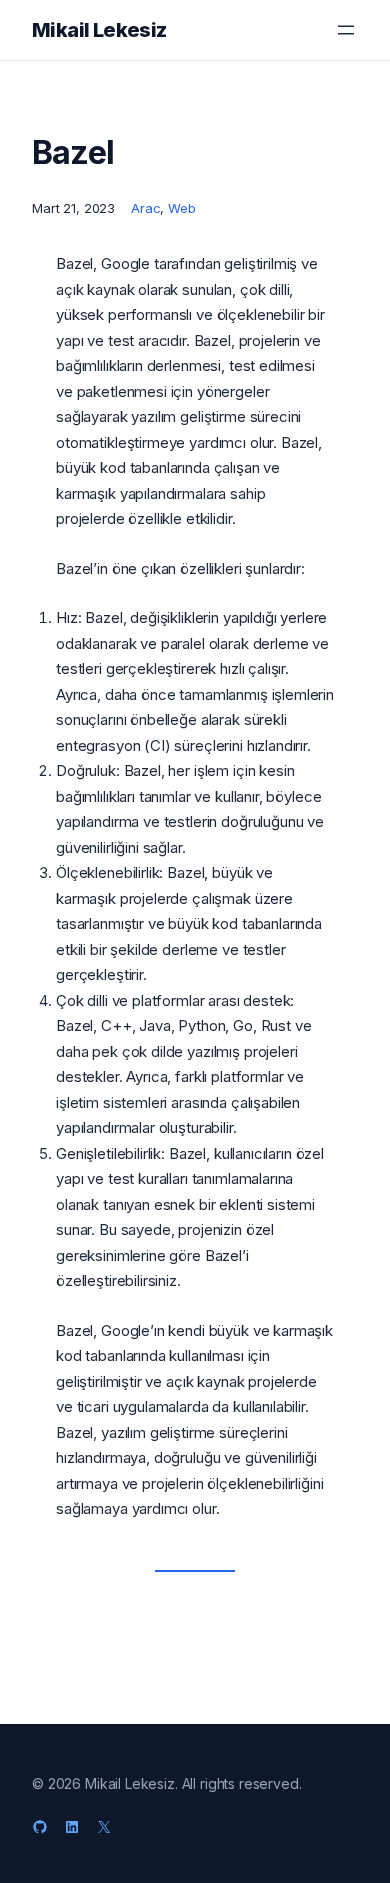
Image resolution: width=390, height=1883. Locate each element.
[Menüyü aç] (346, 30)
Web (182, 208)
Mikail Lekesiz (99, 30)
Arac (145, 208)
